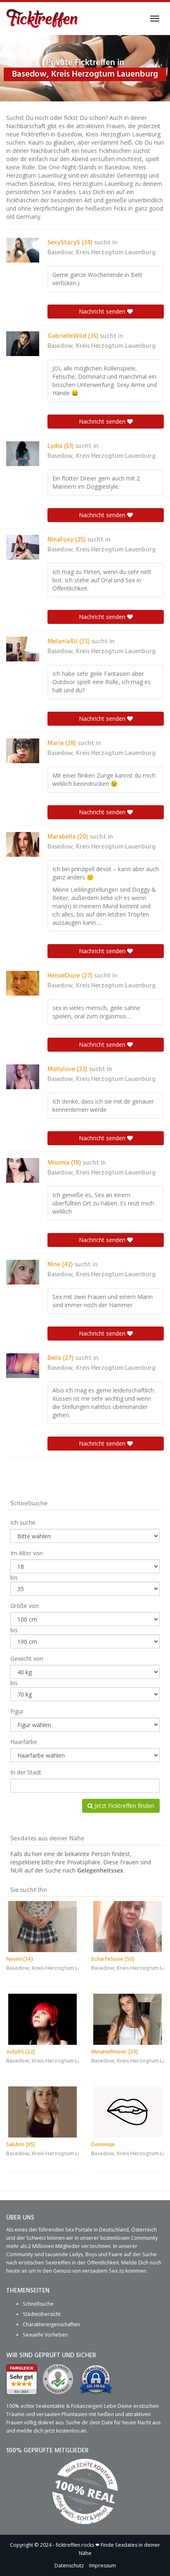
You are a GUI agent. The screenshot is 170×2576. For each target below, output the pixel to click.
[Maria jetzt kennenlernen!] (23, 751)
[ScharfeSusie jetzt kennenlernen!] (127, 1927)
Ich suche (23, 1522)
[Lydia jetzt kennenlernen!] (23, 454)
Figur (17, 1711)
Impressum (103, 2565)
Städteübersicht (42, 2314)
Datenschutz (69, 2565)
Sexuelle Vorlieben (45, 2335)
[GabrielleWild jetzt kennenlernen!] (23, 344)
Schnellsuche (38, 2304)
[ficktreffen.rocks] (42, 19)
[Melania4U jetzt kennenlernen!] (23, 649)
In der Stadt (26, 1772)
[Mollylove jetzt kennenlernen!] (23, 1077)
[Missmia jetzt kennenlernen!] (23, 1170)
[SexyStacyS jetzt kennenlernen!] (23, 250)
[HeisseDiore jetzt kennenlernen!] (23, 983)
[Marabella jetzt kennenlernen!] (23, 844)
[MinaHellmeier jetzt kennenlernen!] (127, 2019)
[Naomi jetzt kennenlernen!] (42, 1927)
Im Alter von (27, 1553)
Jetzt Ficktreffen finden (124, 1806)
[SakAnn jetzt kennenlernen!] (42, 2112)
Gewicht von (27, 1658)
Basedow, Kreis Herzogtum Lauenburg (102, 253)
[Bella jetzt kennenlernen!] (23, 1366)
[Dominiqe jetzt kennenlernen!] (127, 2112)
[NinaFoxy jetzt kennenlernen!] (23, 547)
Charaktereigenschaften (51, 2324)
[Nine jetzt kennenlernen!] (23, 1272)
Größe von (25, 1606)
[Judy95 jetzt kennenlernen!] (42, 2019)
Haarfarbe (24, 1742)
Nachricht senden (103, 311)
